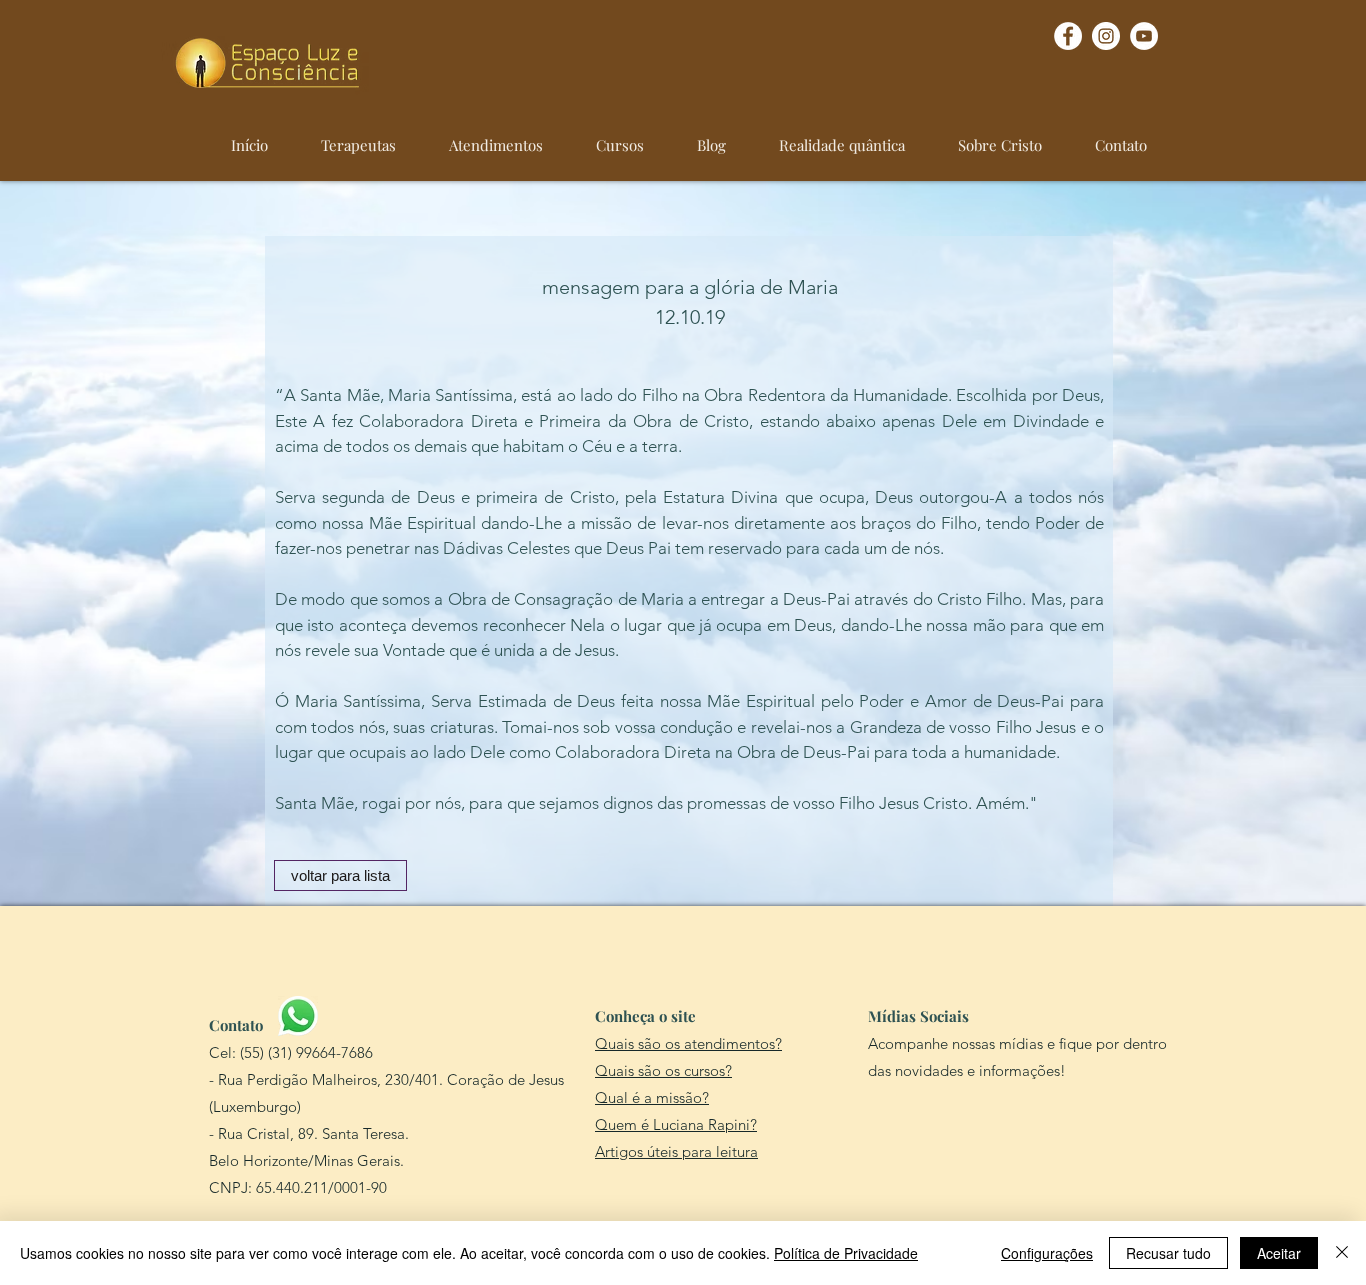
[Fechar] (1342, 1253)
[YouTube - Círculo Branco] (1144, 36)
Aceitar (1279, 1253)
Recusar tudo (1168, 1253)
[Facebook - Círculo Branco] (1068, 36)
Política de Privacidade (846, 1253)
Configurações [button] (1047, 1253)
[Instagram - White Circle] (1106, 36)
